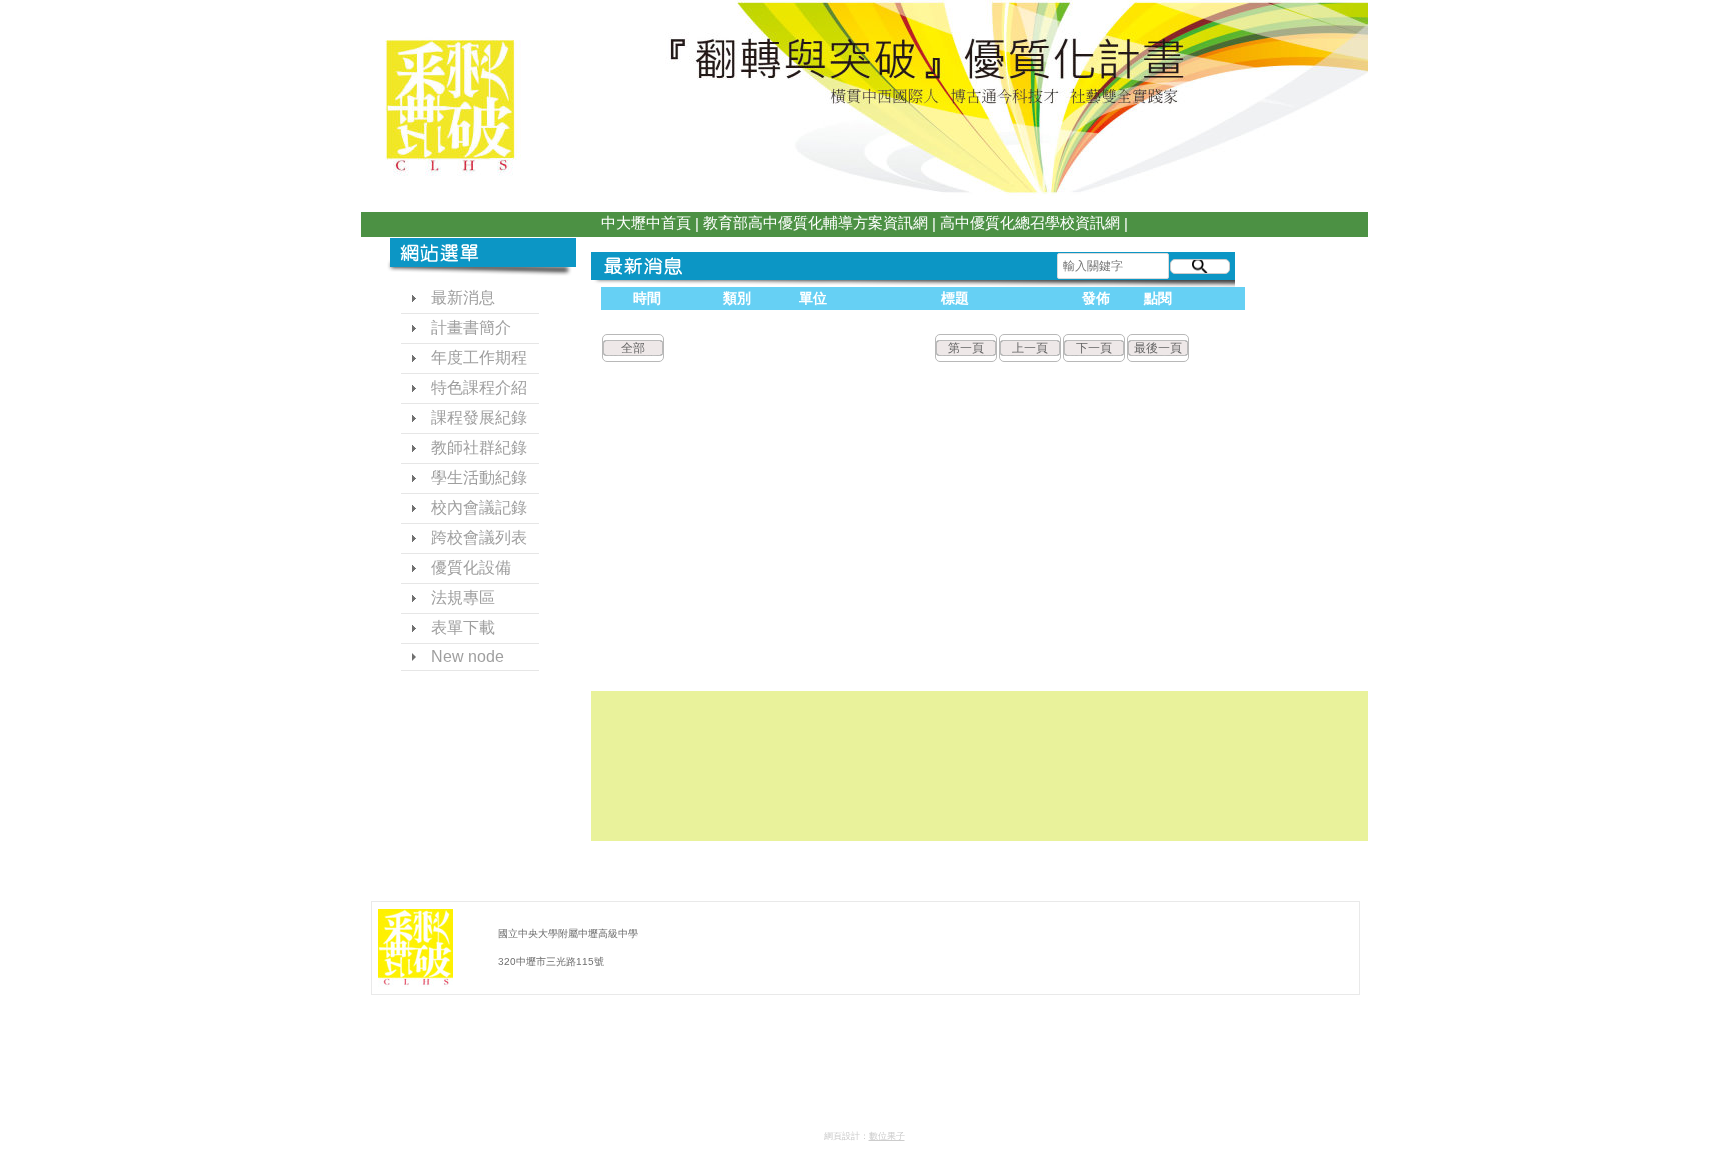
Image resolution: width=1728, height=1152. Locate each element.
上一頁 (1030, 348)
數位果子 (887, 1136)
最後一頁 (1158, 348)
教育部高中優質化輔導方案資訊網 (815, 222)
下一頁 (1094, 348)
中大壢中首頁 (646, 222)
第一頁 (966, 348)
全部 (633, 348)
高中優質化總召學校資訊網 (1030, 222)
